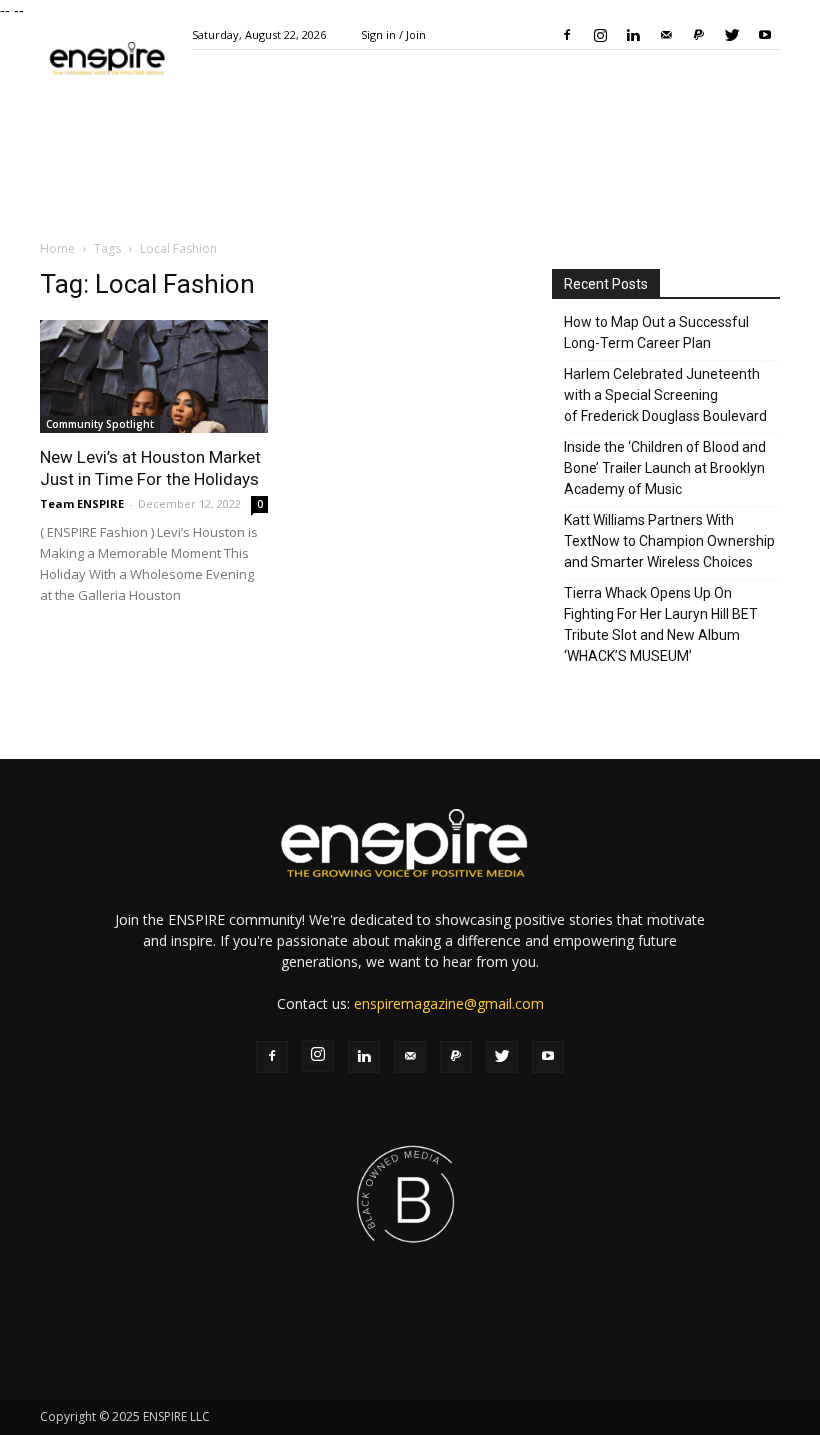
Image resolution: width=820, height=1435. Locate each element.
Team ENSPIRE (82, 503)
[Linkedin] (633, 35)
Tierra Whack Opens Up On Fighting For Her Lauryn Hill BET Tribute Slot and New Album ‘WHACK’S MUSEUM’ (661, 624)
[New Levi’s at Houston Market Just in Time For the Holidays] (154, 376)
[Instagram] (600, 35)
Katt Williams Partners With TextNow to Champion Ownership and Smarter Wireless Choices (669, 541)
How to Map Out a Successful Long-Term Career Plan (656, 332)
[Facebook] (567, 35)
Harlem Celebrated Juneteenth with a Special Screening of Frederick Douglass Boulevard (665, 395)
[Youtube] (765, 35)
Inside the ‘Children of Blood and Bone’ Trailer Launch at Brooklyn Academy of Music (665, 468)
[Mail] (666, 35)
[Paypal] (699, 35)
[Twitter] (732, 35)
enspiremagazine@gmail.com (449, 1003)
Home (57, 248)
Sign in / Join (393, 34)
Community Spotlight (100, 424)
